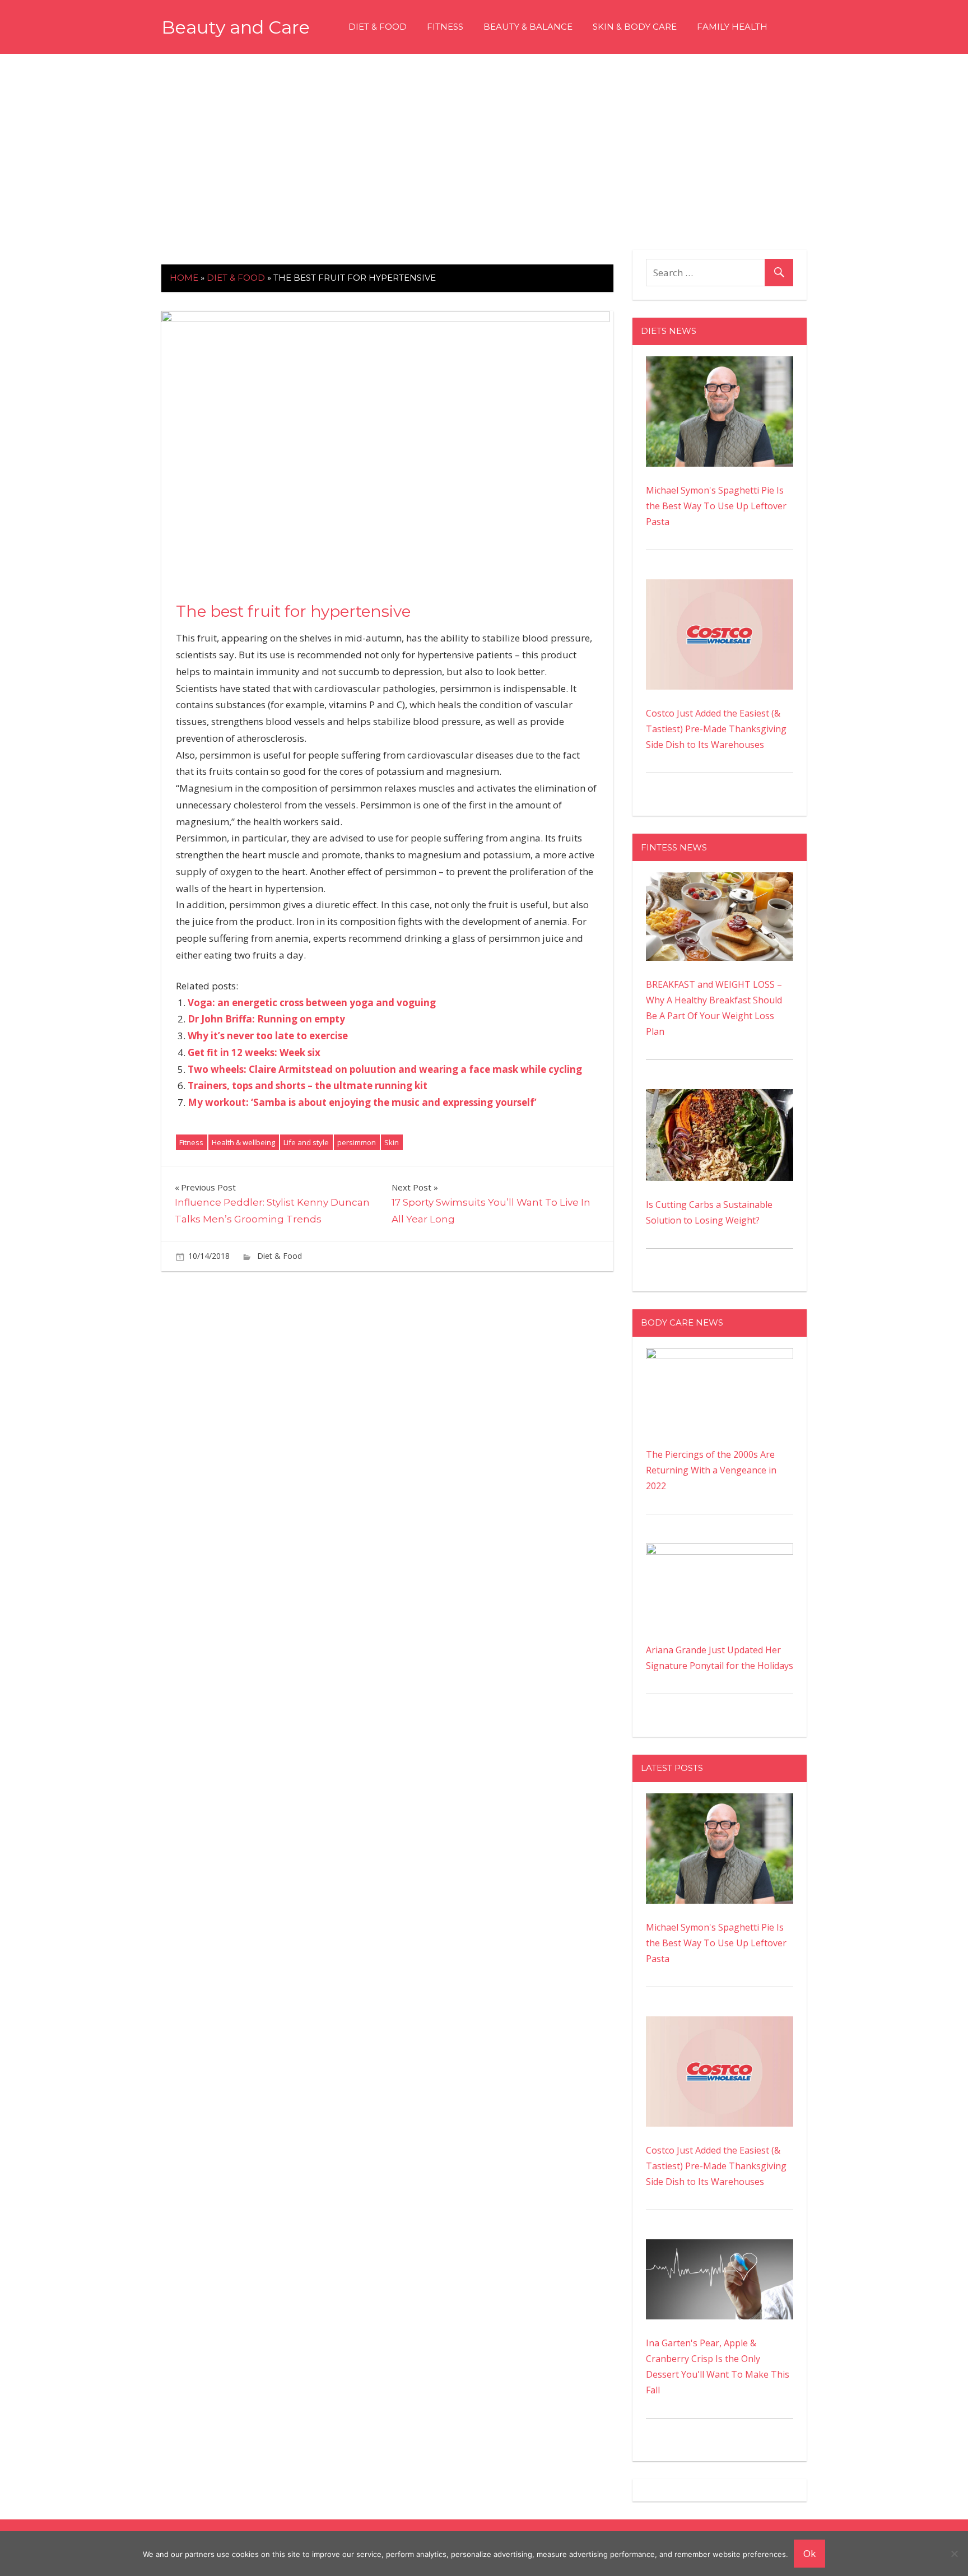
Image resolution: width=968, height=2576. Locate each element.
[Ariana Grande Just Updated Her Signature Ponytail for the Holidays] (720, 1551)
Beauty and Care (236, 27)
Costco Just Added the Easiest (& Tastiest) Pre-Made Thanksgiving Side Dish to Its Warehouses (716, 729)
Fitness (445, 27)
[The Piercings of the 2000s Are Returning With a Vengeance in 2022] (720, 1356)
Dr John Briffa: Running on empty (266, 1019)
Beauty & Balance (528, 27)
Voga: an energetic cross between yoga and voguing (312, 1003)
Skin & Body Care (635, 27)
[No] (954, 2554)
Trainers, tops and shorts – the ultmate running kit (308, 1085)
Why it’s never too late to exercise (268, 1036)
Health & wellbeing (243, 1142)
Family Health (732, 27)
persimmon (357, 1142)
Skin (392, 1142)
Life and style (306, 1142)
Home (184, 278)
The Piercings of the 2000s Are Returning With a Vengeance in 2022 (711, 1470)
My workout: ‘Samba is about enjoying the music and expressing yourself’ (362, 1102)
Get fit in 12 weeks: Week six (254, 1052)
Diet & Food (378, 27)
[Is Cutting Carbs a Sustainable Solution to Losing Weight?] (720, 1097)
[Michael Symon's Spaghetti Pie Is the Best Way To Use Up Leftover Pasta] (720, 364)
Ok (809, 2553)
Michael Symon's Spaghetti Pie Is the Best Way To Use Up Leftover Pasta (716, 506)
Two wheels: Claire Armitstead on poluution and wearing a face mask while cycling (385, 1069)
